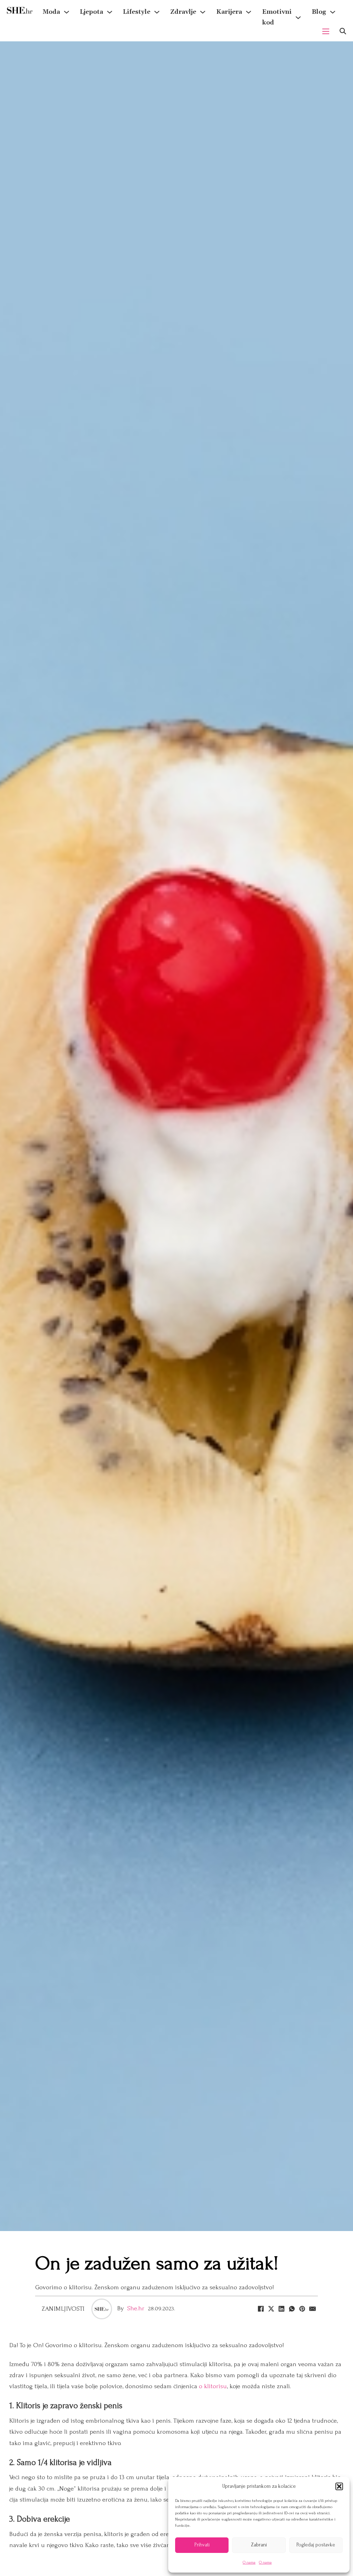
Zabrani (259, 2545)
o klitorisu (213, 2386)
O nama (249, 2562)
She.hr (136, 2308)
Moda (51, 12)
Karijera (229, 12)
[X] (271, 2309)
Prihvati (202, 2545)
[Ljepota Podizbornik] (110, 12)
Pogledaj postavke (316, 2545)
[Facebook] (261, 2309)
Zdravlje (183, 12)
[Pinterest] (302, 2309)
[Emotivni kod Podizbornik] (298, 18)
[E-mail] (313, 2309)
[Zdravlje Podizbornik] (203, 12)
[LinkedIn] (282, 2309)
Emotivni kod (277, 17)
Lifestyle (137, 12)
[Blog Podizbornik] (333, 12)
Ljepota (92, 12)
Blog (319, 12)
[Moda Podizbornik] (67, 12)
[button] (339, 2486)
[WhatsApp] (292, 2309)
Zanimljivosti (63, 2309)
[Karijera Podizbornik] (249, 12)
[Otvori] (343, 31)
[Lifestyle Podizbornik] (157, 12)
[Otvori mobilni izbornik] (326, 31)
